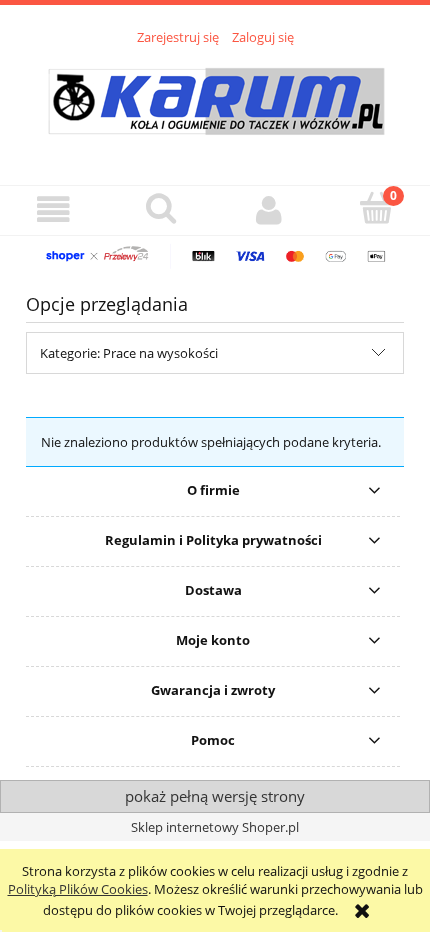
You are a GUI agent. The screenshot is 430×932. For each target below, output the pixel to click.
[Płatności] (215, 255)
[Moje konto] (269, 209)
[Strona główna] (215, 104)
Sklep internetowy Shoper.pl (215, 827)
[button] (54, 209)
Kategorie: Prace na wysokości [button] (129, 353)
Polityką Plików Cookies (78, 889)
